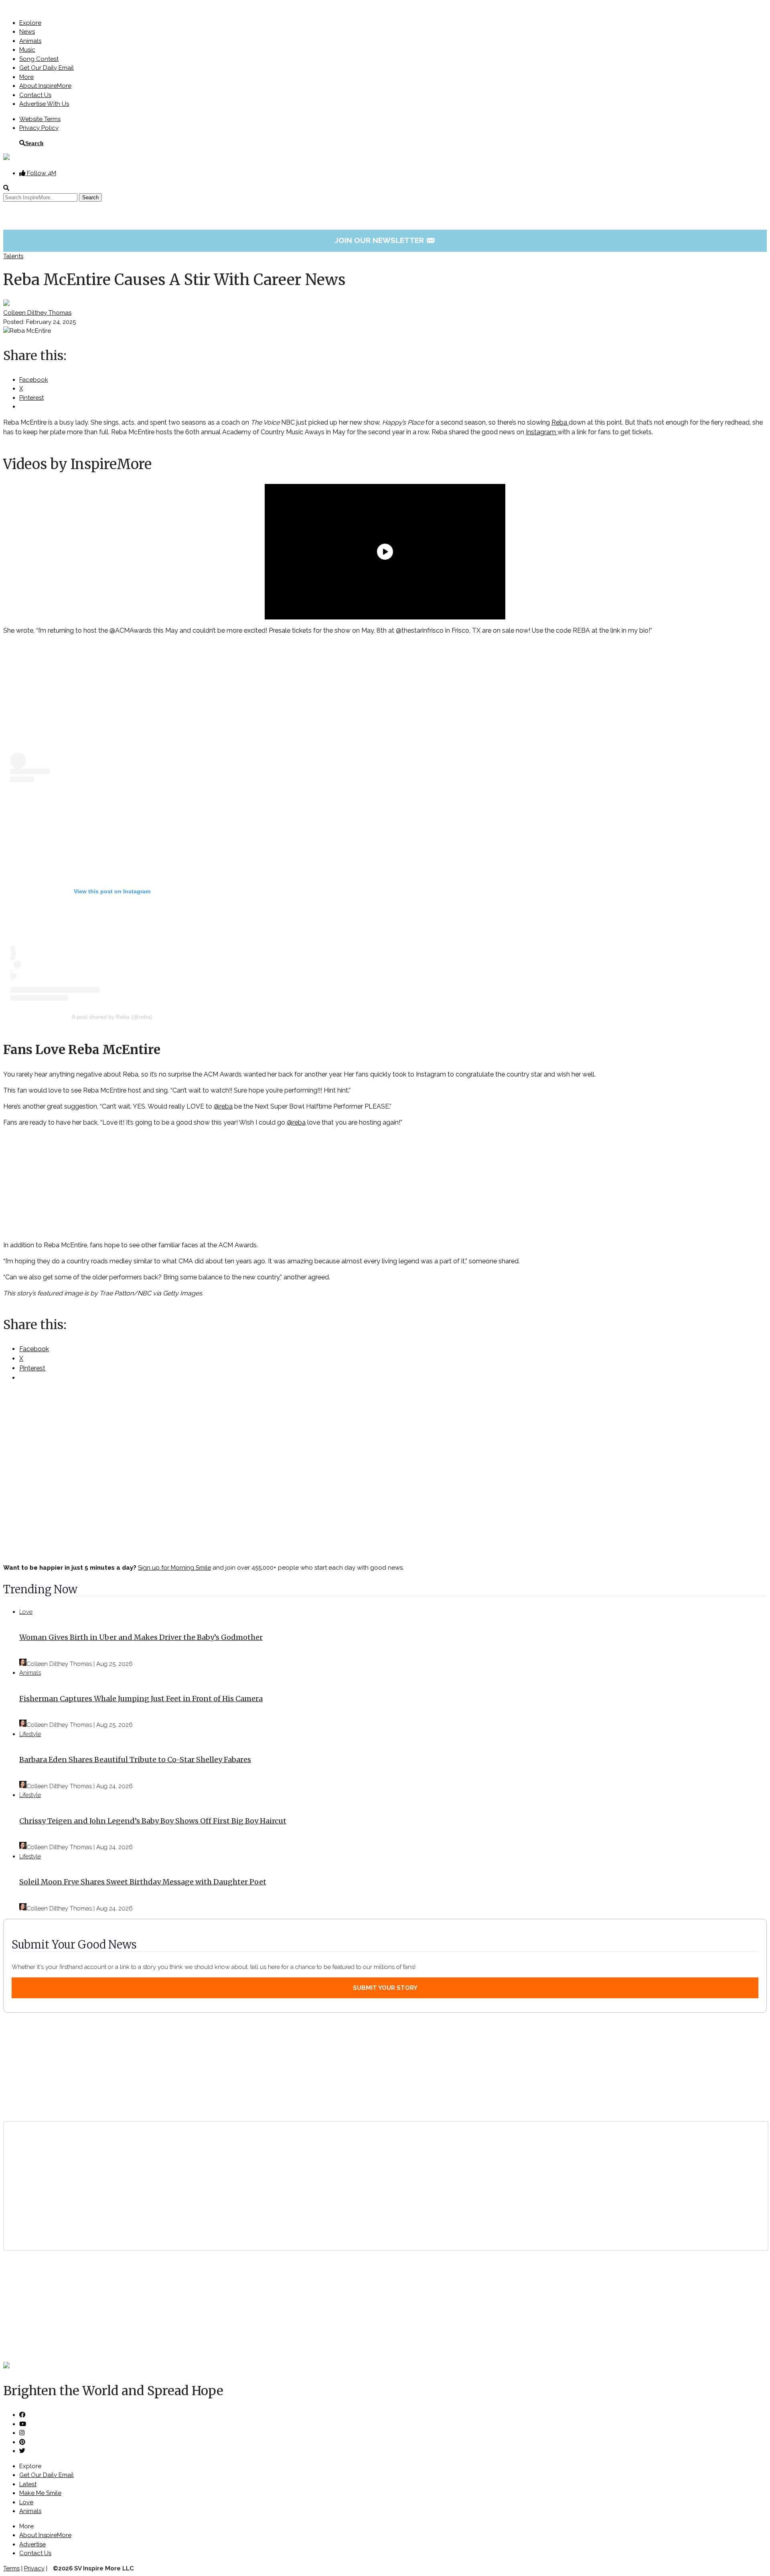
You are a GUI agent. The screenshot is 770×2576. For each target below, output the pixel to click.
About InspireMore (45, 86)
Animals (30, 41)
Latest (28, 2484)
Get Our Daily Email (47, 68)
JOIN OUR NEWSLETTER (385, 240)
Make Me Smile (40, 2493)
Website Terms (40, 119)
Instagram (542, 432)
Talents (13, 256)
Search (34, 143)
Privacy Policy (39, 128)
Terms (11, 2568)
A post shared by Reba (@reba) (112, 1017)
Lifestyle (30, 1734)
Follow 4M (41, 173)
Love (26, 1612)
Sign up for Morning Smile (174, 1568)
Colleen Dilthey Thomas (37, 313)
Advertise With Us (44, 104)
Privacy (34, 2568)
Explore (30, 23)
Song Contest (39, 59)
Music (27, 50)
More (26, 77)
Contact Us (35, 95)
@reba (223, 1106)
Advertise (32, 2544)
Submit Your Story (385, 1988)
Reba (560, 422)
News (27, 32)
